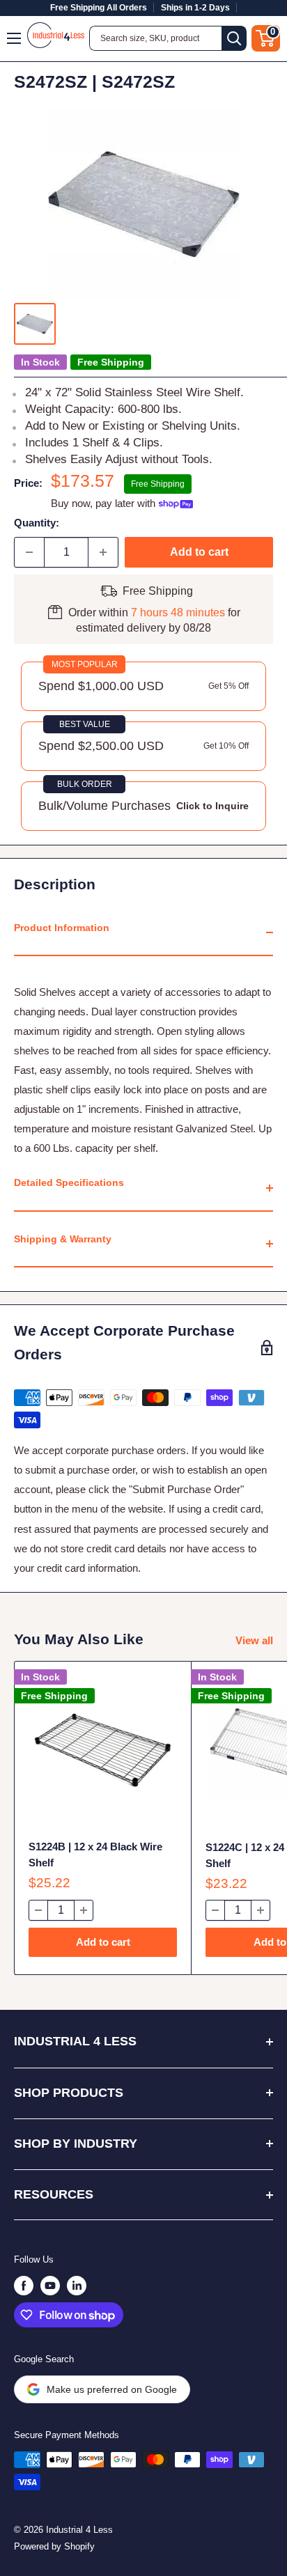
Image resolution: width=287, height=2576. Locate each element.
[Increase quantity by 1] (103, 552)
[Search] (234, 38)
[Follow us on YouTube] (50, 2286)
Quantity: (37, 523)
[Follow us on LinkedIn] (77, 2286)
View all (254, 1640)
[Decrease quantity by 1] (29, 552)
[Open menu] (15, 38)
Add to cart (199, 552)
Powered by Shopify (54, 2546)
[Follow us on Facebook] (24, 2286)
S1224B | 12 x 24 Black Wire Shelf (95, 1855)
